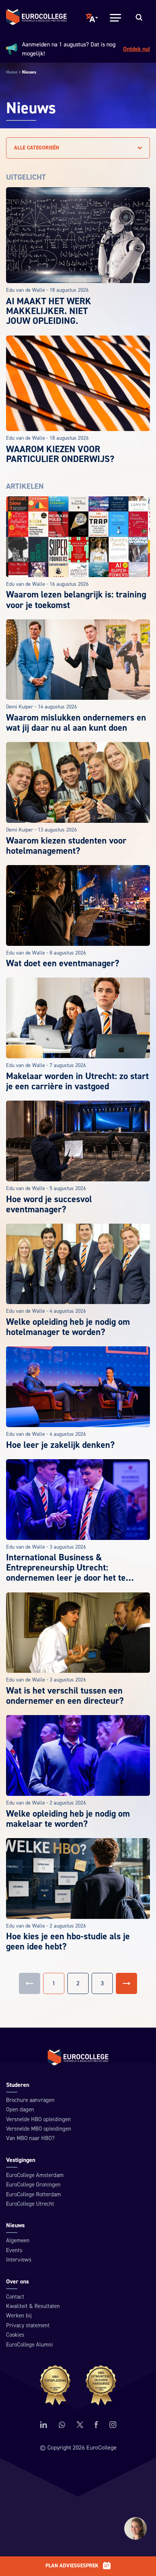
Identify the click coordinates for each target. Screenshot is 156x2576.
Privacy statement (28, 2326)
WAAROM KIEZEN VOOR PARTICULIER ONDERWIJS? (60, 454)
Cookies (15, 2335)
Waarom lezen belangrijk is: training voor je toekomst (76, 600)
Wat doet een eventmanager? (63, 963)
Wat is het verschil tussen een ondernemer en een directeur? (65, 1696)
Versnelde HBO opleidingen (38, 2119)
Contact (15, 2297)
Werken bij (19, 2316)
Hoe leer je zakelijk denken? (60, 1445)
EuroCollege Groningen (33, 2185)
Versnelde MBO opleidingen (39, 2129)
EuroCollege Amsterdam (35, 2175)
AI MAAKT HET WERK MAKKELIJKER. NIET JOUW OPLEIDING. (49, 311)
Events (14, 2250)
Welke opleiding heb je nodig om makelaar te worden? (68, 1819)
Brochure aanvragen (30, 2100)
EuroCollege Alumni (30, 2345)
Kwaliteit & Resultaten (33, 2306)
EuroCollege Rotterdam (34, 2195)
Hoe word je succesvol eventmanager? (49, 1204)
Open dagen (20, 2110)
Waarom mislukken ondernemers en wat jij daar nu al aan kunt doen (76, 723)
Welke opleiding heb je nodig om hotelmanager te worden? (68, 1327)
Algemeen (18, 2241)
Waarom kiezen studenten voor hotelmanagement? (66, 846)
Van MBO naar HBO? (30, 2138)
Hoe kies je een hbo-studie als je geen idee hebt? (68, 1942)
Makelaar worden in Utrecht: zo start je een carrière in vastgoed (77, 1081)
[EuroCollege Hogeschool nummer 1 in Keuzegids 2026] (78, 2385)
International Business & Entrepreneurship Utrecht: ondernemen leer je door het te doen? (66, 1573)
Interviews (19, 2260)
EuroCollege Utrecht (30, 2204)
